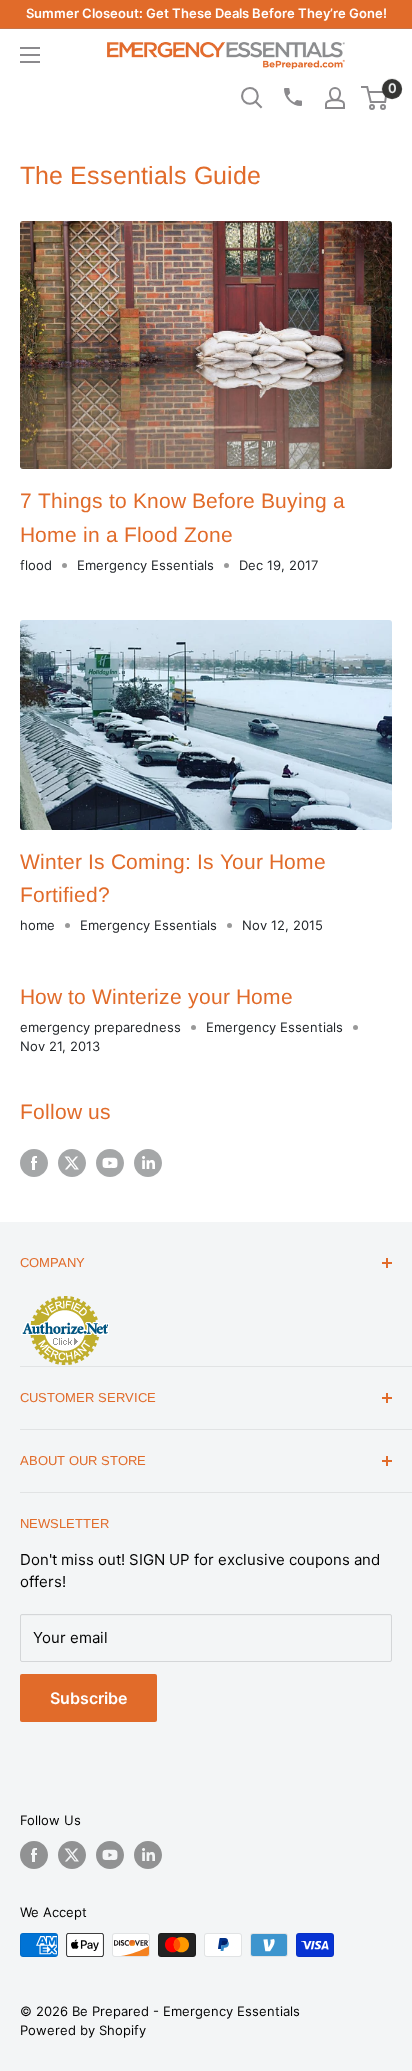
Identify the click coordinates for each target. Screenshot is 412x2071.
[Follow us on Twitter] (72, 1163)
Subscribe (88, 1698)
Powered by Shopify (83, 2030)
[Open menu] (30, 55)
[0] (375, 98)
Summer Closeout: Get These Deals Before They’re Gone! (206, 13)
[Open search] (252, 98)
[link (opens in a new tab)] (65, 1299)
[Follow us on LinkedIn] (148, 1163)
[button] (374, 98)
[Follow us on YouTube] (110, 1163)
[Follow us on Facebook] (34, 1163)
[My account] (335, 98)
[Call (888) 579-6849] (292, 97)
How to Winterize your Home (156, 996)
